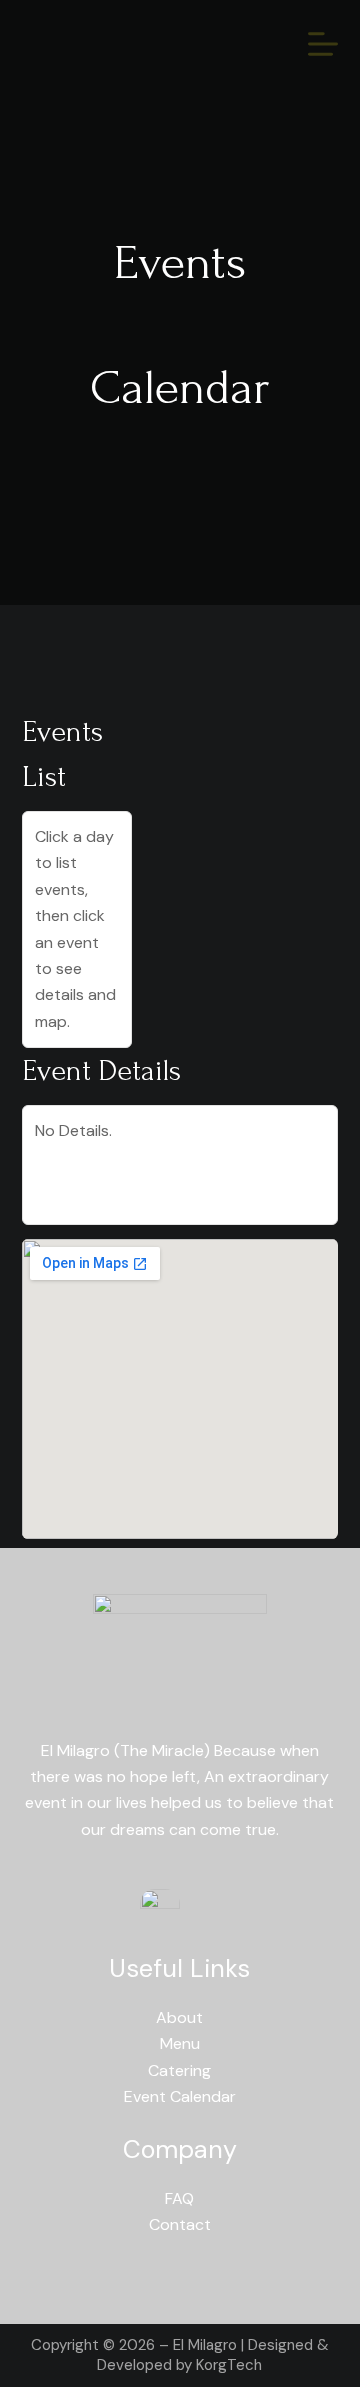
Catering (179, 2070)
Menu (180, 2043)
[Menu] (323, 44)
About (179, 2017)
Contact (180, 2224)
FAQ (179, 2198)
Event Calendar (180, 2096)
